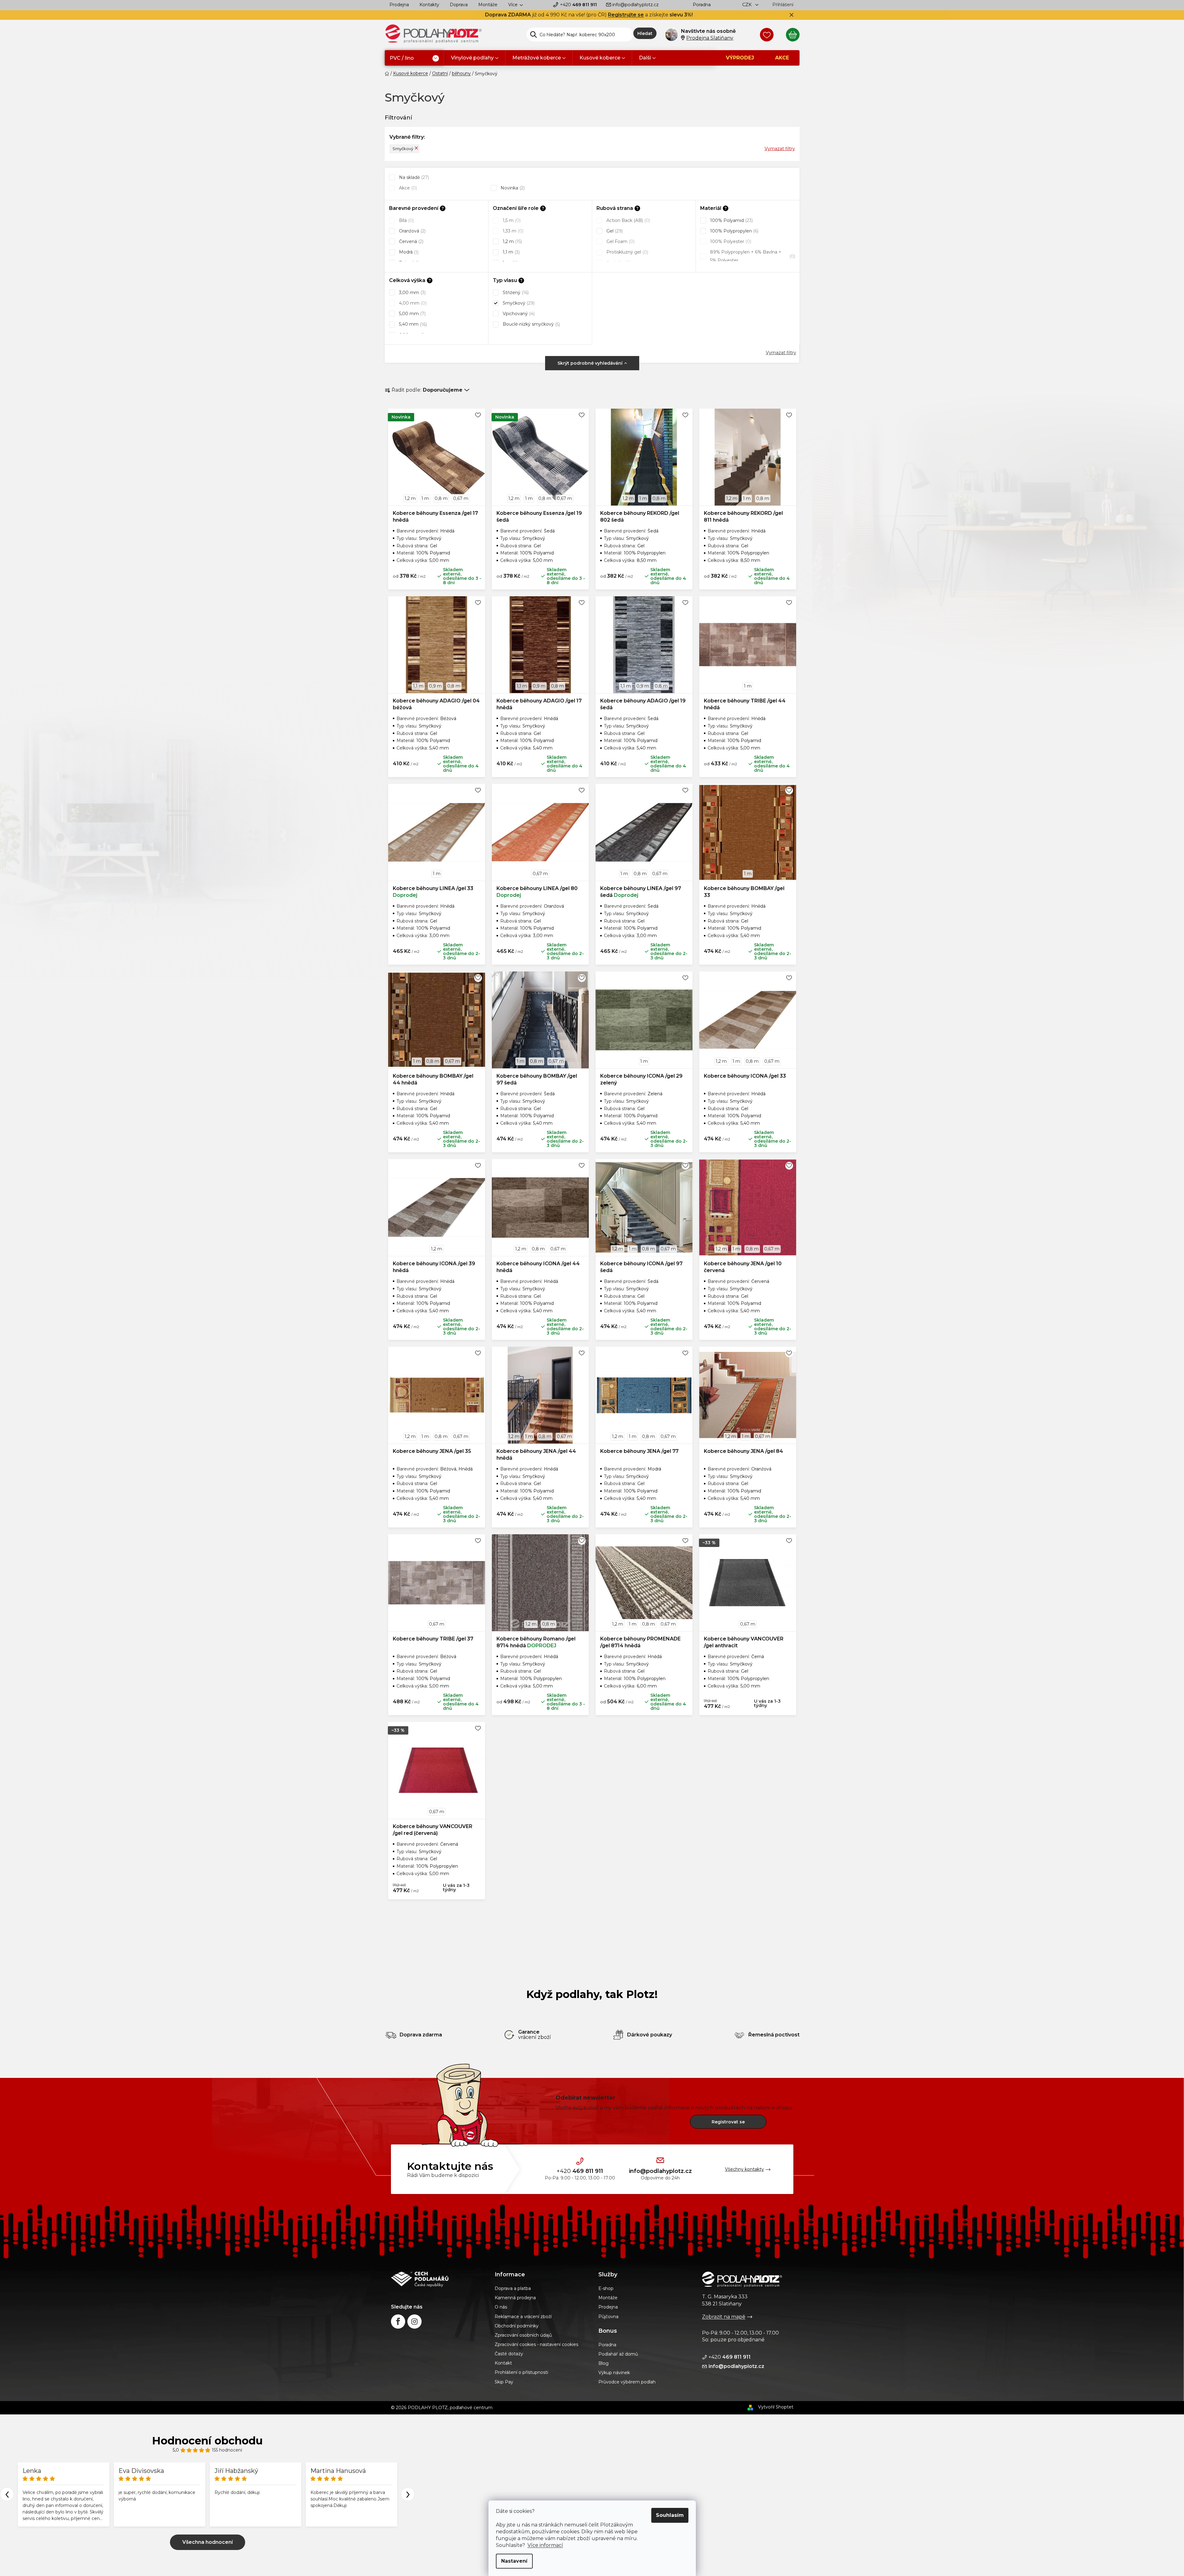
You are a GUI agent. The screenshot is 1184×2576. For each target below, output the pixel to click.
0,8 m (441, 498)
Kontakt (503, 2363)
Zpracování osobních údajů (523, 2335)
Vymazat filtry (780, 149)
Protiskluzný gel (627, 252)
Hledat (645, 33)
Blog (603, 2363)
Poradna (702, 5)
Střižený (515, 293)
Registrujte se (626, 15)
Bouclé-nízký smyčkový (531, 324)
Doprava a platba (513, 2288)
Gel (614, 231)
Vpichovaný (518, 314)
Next (408, 2494)
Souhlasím (670, 2515)
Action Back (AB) (628, 220)
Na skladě (413, 177)
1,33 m (512, 231)
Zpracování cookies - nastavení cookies (536, 2344)
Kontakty (429, 5)
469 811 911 (578, 5)
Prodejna (399, 5)
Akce (407, 188)
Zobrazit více (208, 2542)
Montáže (488, 5)
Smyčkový (403, 149)
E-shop (606, 2288)
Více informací (545, 2545)
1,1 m (511, 252)
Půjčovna (608, 2317)
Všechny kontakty (744, 2169)
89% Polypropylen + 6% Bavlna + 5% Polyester (752, 256)
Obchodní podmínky (517, 2326)
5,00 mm (412, 314)
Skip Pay (504, 2382)
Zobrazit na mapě (724, 2317)
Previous (7, 2494)
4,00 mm (412, 303)
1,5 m (511, 220)
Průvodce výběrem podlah (627, 2382)
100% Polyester (730, 241)
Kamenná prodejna (515, 2298)
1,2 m (512, 241)
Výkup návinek (614, 2373)
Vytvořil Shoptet (776, 2407)
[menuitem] (414, 58)
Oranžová (412, 231)
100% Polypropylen (734, 231)
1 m (425, 498)
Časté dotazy (509, 2354)
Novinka (512, 188)
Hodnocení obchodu (207, 2441)
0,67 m (461, 498)
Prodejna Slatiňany (710, 38)
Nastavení (514, 2561)
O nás (501, 2307)
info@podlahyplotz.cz (635, 5)
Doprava (459, 5)
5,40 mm (412, 324)
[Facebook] (398, 2322)
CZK (748, 5)
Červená (411, 241)
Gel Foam (620, 241)
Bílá (406, 220)
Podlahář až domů (618, 2354)
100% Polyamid (731, 220)
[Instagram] (414, 2322)
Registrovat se (728, 2122)
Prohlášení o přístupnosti (521, 2372)
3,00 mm (412, 293)
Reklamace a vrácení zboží (523, 2317)
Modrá (408, 252)
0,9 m (435, 686)
